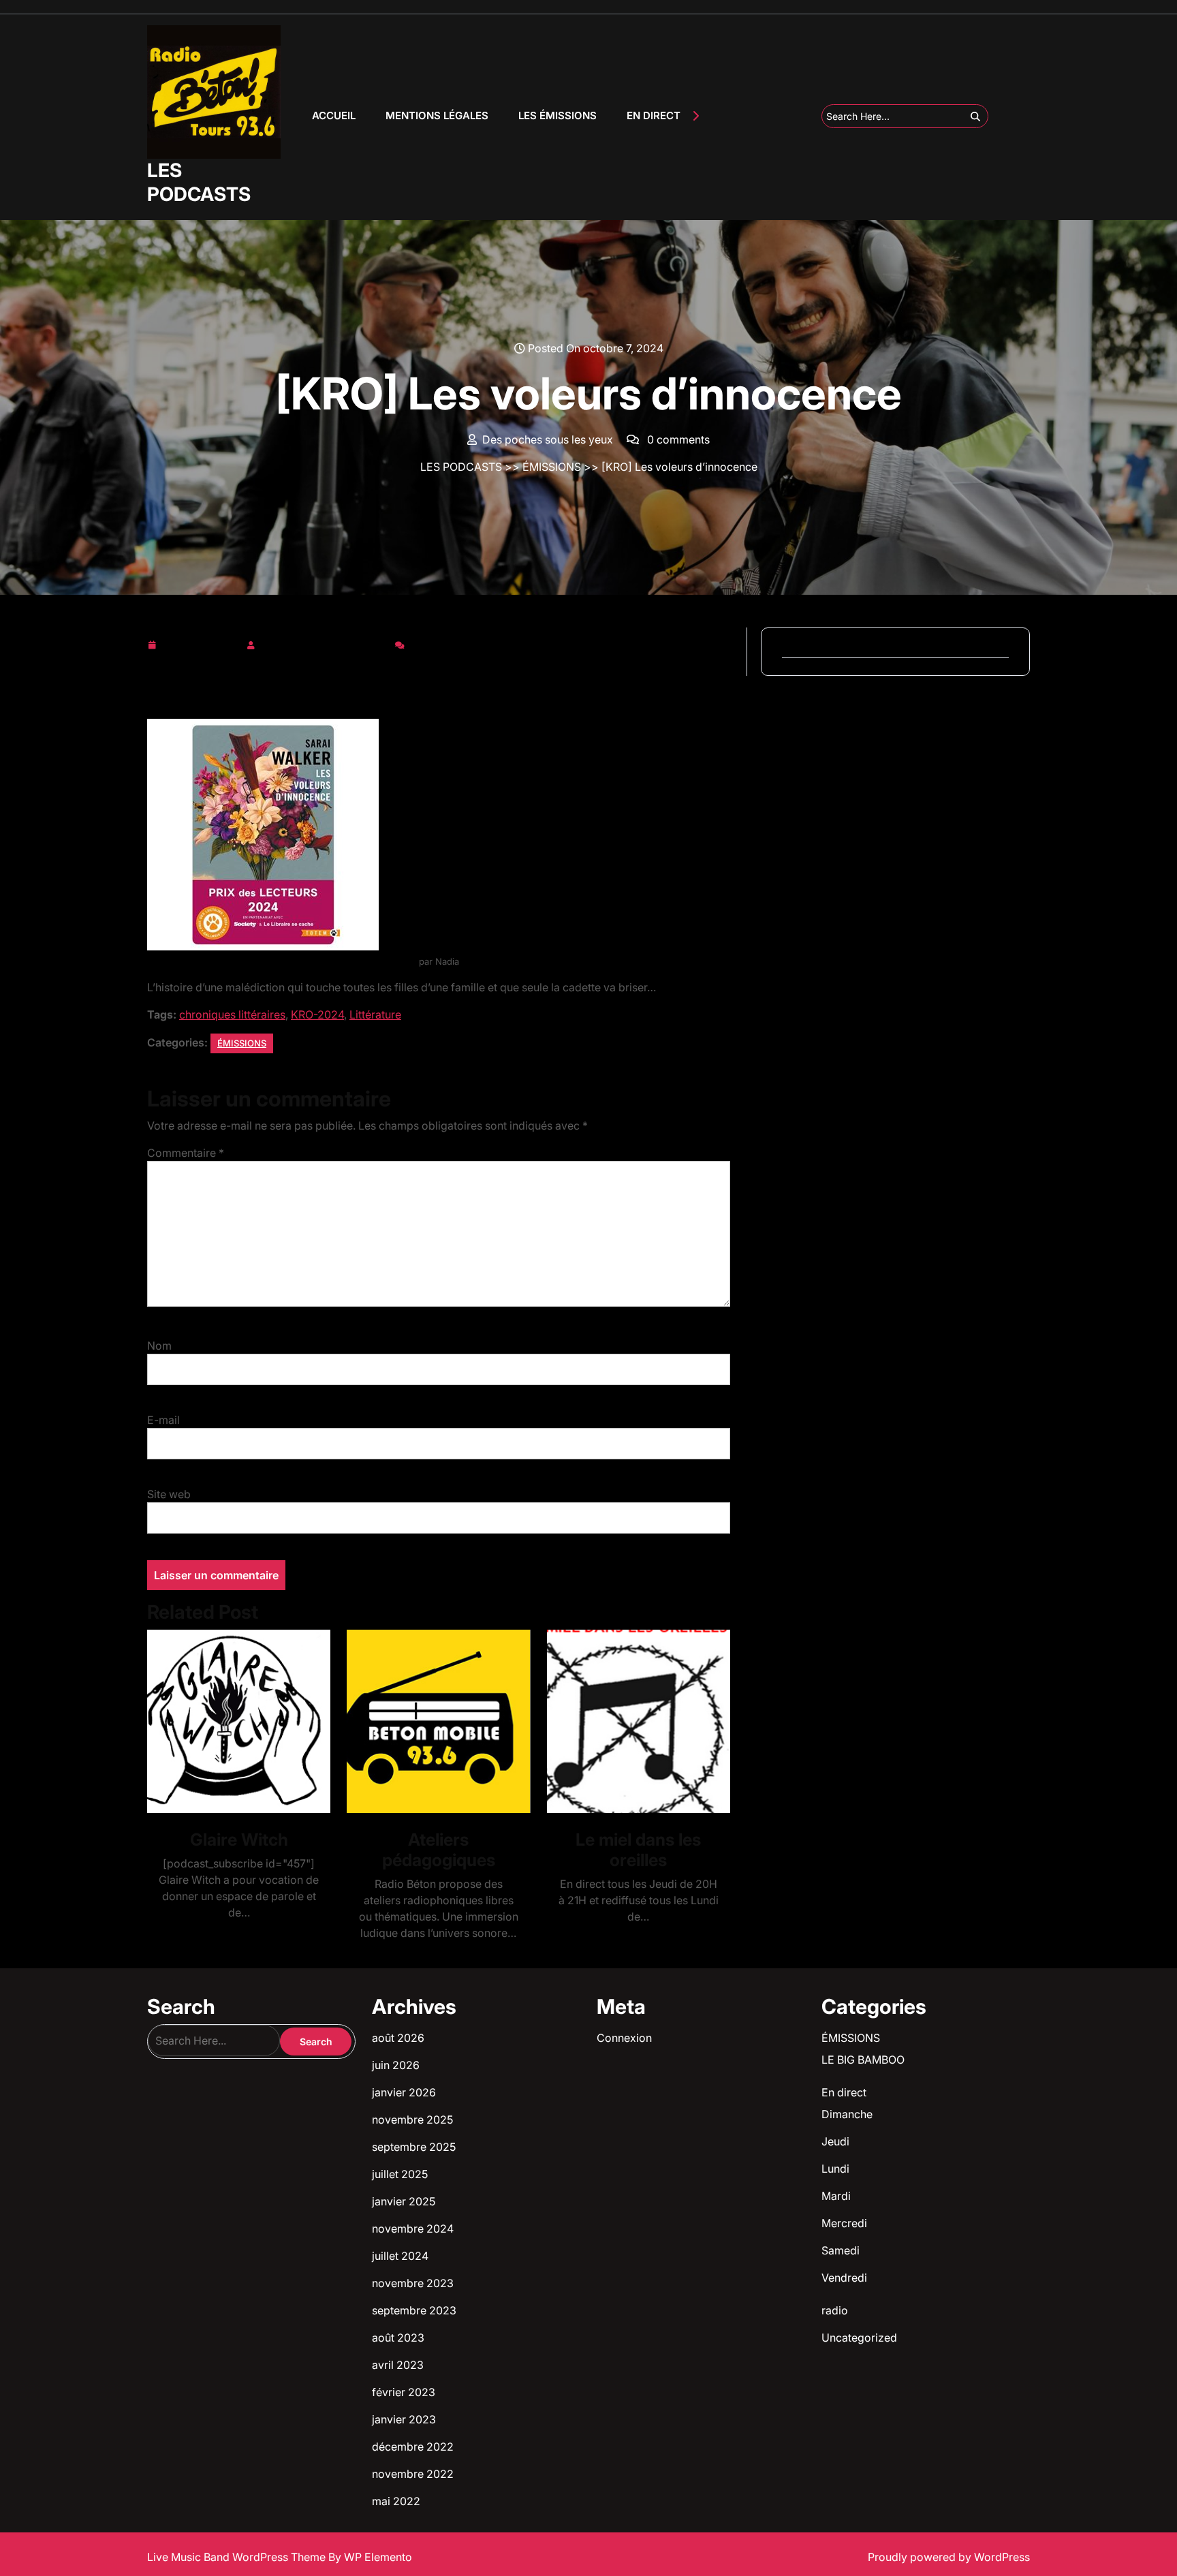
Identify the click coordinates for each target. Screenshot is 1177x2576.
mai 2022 (396, 2501)
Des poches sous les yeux (325, 642)
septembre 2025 (414, 2147)
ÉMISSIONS (552, 467)
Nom (159, 1346)
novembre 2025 (412, 2120)
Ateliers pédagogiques (439, 1850)
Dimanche (847, 2114)
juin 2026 (396, 2065)
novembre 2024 (413, 2229)
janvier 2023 (404, 2419)
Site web (169, 1494)
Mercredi (844, 2223)
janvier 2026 (404, 2092)
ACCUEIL (334, 115)
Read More (233, 1721)
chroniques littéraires (232, 1014)
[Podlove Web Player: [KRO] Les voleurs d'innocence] (439, 682)
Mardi (836, 2196)
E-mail (163, 1420)
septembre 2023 (414, 2310)
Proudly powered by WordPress (949, 2557)
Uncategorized (859, 2338)
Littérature (375, 1014)
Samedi (841, 2250)
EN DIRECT (654, 115)
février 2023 (404, 2392)
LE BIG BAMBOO (863, 2060)
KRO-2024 (317, 1014)
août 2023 (398, 2338)
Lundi (835, 2169)
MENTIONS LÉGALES (437, 115)
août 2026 (398, 2038)
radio (835, 2310)
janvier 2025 (404, 2201)
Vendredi (844, 2278)
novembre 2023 (413, 2283)
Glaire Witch (239, 1840)
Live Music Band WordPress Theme (238, 2557)
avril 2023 (398, 2365)
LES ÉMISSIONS (558, 115)
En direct (844, 2092)
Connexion (624, 2038)
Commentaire (186, 1153)
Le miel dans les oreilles (638, 1850)
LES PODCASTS (199, 182)
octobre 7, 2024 (201, 642)
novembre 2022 (413, 2474)
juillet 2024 (400, 2256)
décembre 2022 (413, 2447)
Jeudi (835, 2141)
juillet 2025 (400, 2174)
